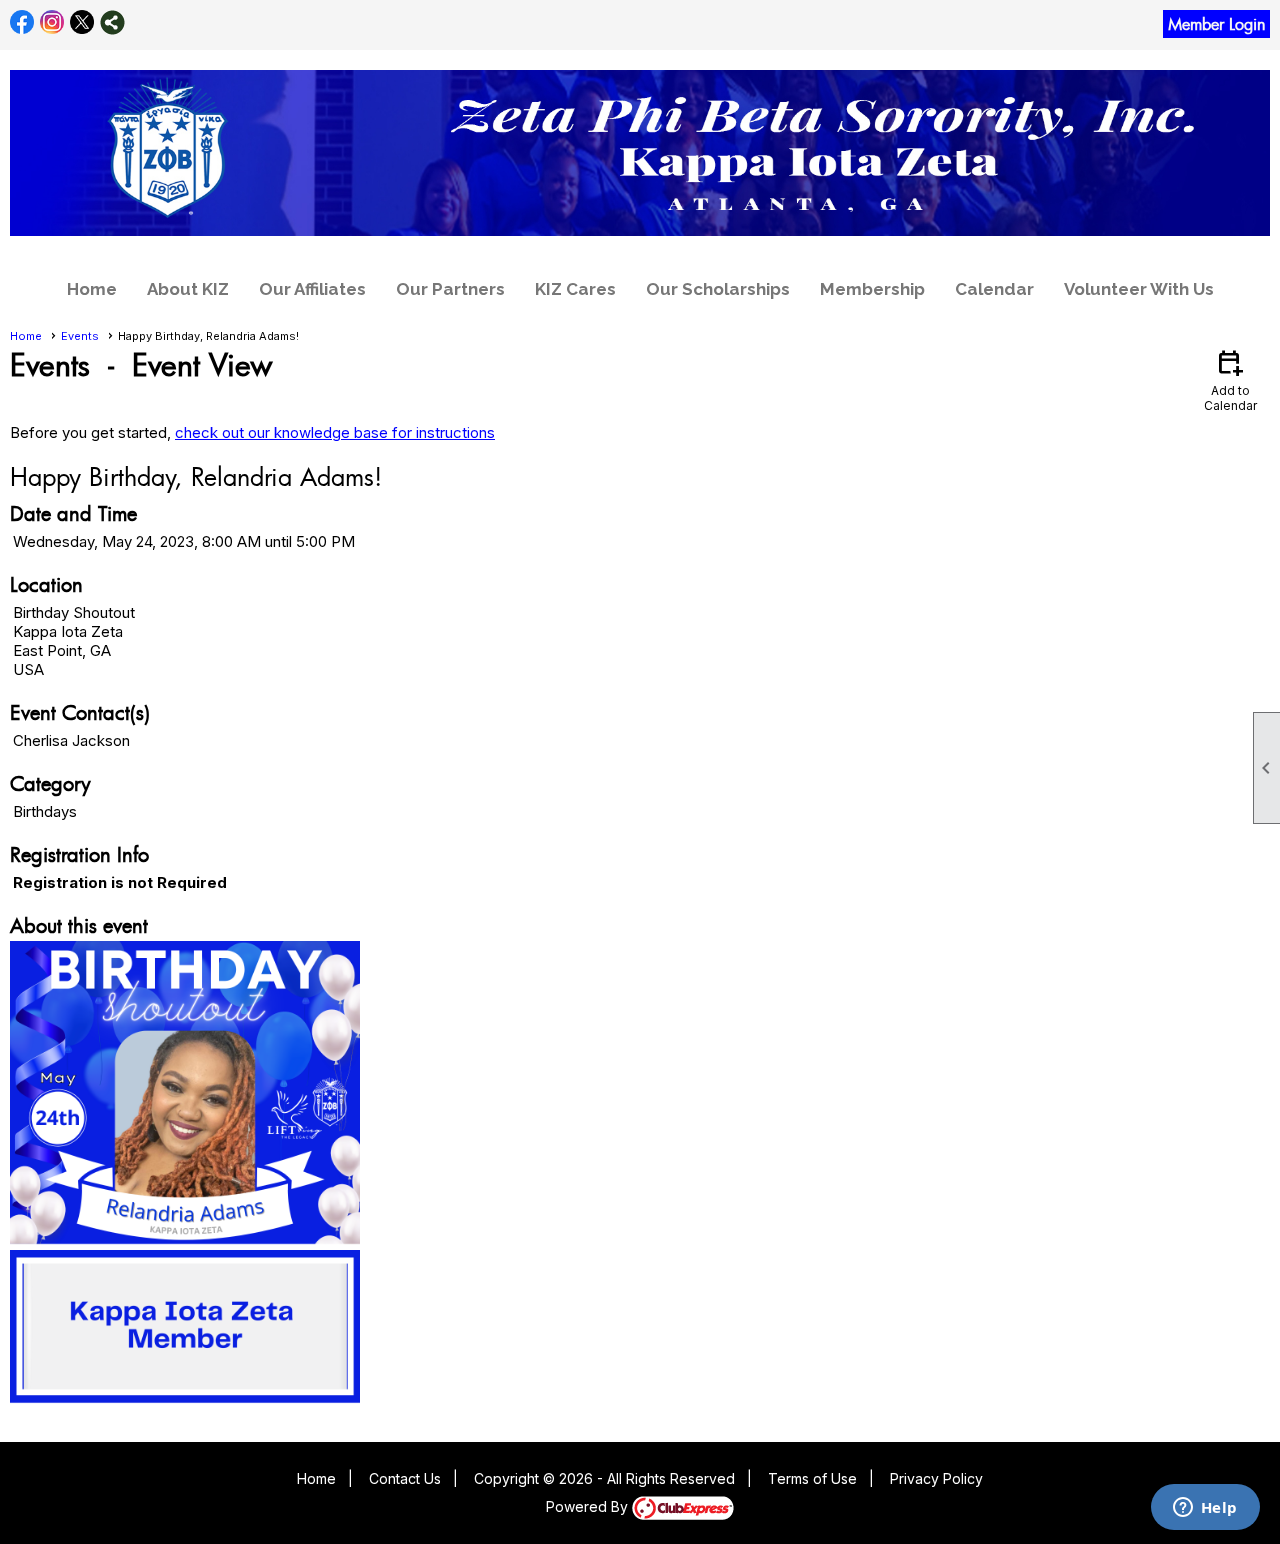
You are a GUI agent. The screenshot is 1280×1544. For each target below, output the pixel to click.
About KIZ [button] (188, 289)
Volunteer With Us (1139, 289)
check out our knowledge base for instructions (335, 432)
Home (92, 289)
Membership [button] (872, 289)
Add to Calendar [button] (1230, 379)
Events (80, 336)
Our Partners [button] (450, 289)
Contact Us (405, 1478)
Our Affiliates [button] (312, 289)
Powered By (589, 1506)
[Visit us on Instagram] (52, 22)
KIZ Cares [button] (575, 289)
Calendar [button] (994, 289)
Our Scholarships (718, 289)
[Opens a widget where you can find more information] (1205, 1509)
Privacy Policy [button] (936, 1478)
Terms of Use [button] (812, 1478)
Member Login (1216, 24)
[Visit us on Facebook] (22, 22)
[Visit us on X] (82, 22)
